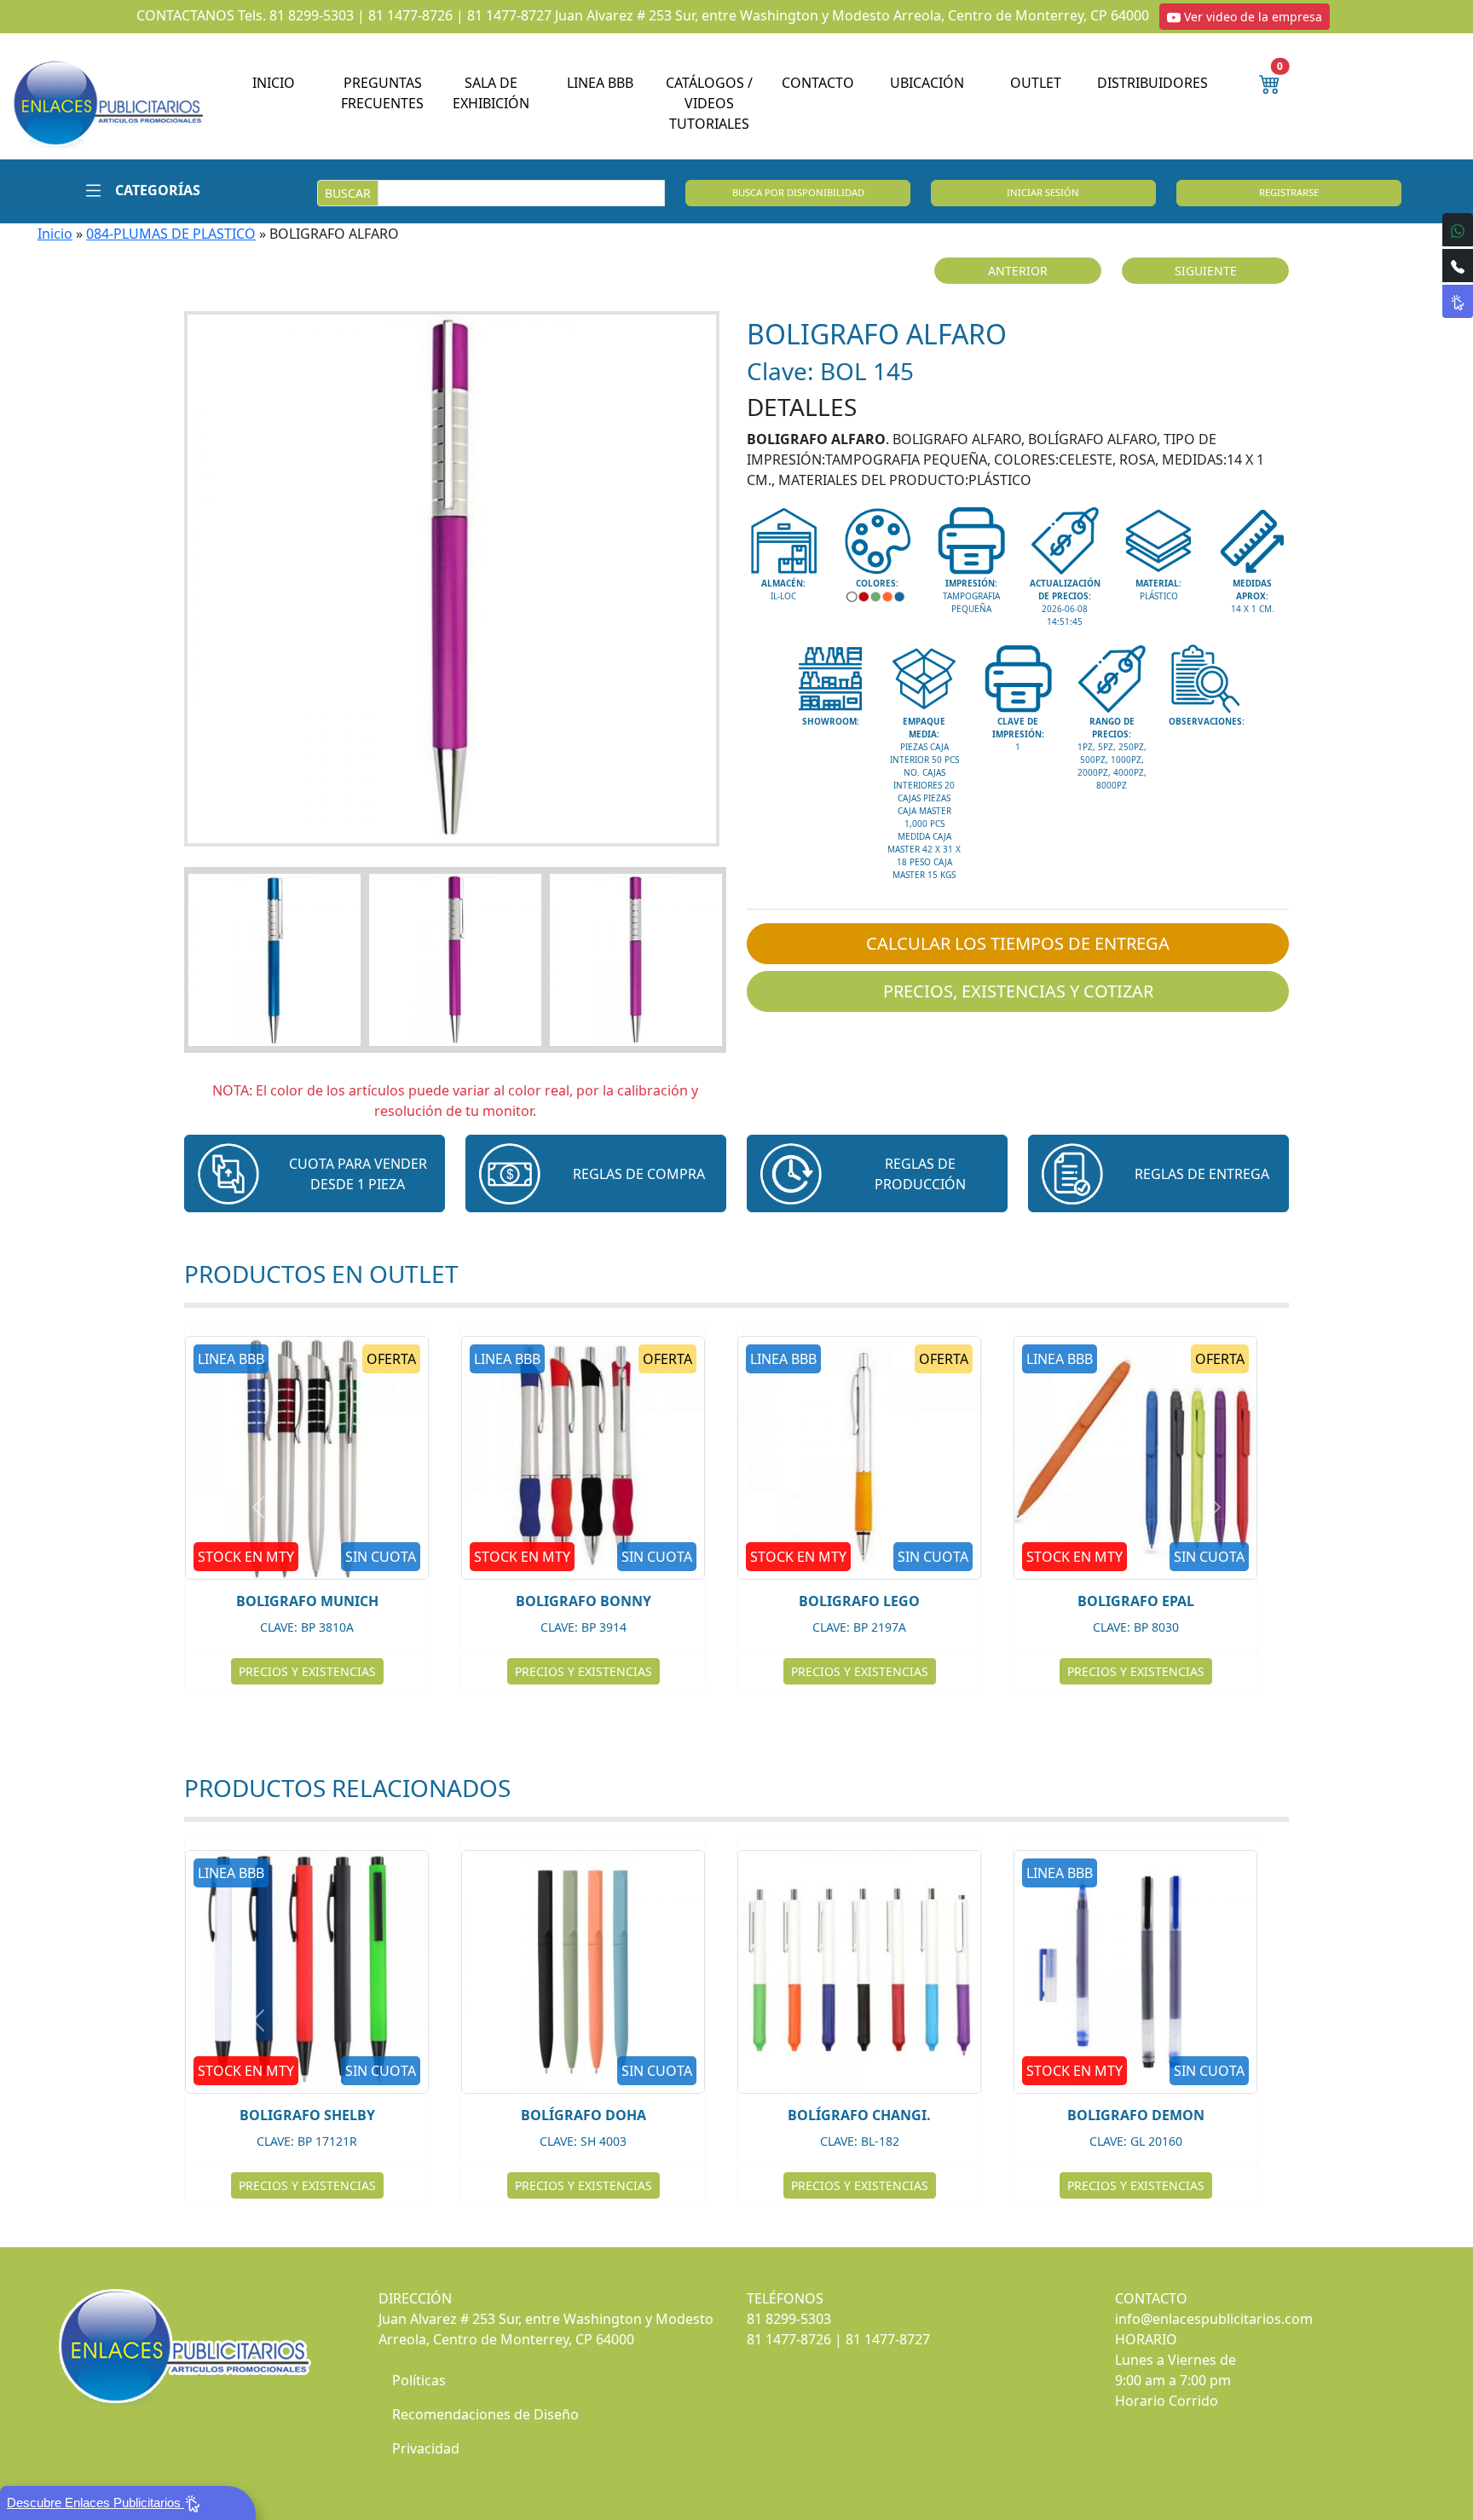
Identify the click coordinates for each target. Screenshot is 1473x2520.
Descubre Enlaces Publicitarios (95, 2503)
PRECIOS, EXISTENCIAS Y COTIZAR (1018, 991)
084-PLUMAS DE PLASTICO (171, 234)
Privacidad (426, 2448)
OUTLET (1036, 83)
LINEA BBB (600, 83)
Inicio (55, 234)
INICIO (274, 83)
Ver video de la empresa (1251, 17)
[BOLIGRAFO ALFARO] (455, 579)
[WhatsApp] (1458, 230)
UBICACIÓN (927, 83)
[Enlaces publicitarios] (108, 103)
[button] (136, 190)
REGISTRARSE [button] (1289, 192)
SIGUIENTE (1206, 271)
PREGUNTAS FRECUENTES (382, 93)
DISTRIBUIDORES (1152, 83)
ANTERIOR (1018, 271)
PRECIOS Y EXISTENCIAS (583, 1671)
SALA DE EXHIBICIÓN (491, 93)
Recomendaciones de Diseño (485, 2414)
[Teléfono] (1458, 266)
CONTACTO (818, 83)
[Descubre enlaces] (1458, 301)
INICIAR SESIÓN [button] (1043, 192)
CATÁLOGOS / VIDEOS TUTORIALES (709, 103)
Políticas (419, 2380)
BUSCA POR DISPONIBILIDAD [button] (798, 192)
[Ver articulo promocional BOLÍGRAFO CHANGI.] (859, 1972)
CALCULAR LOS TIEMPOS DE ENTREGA (1018, 943)
